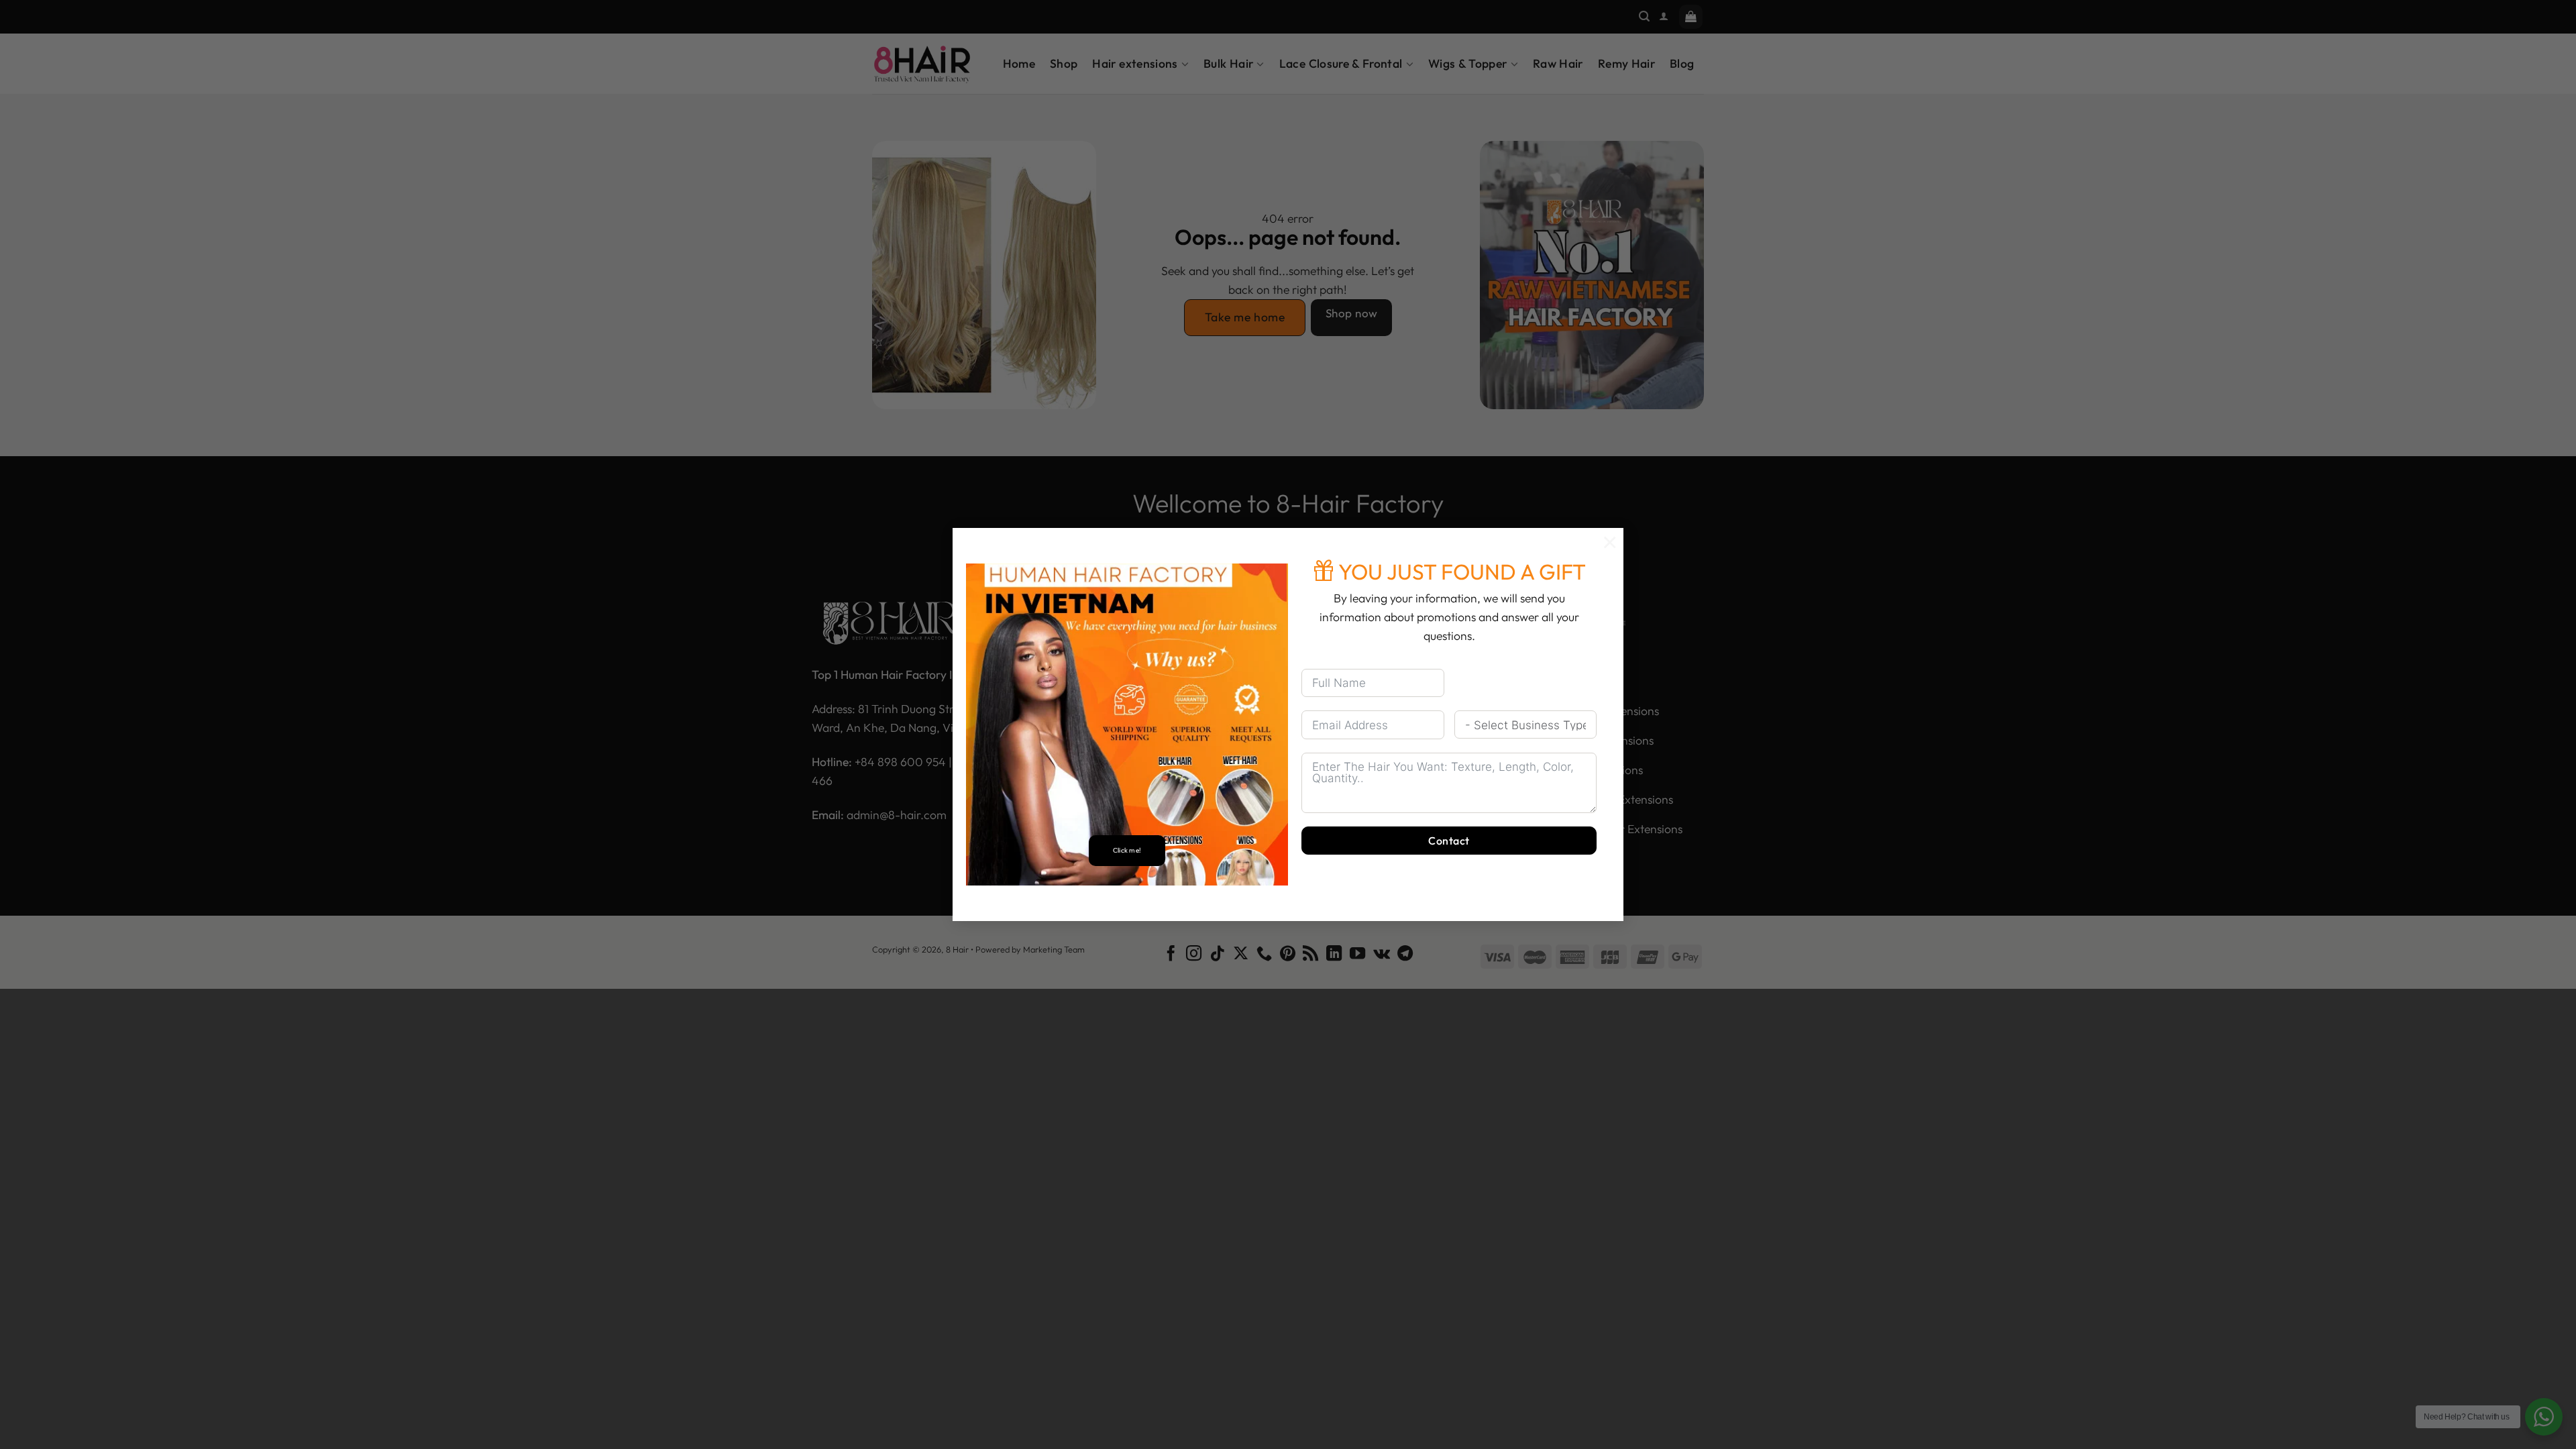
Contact (1449, 841)
